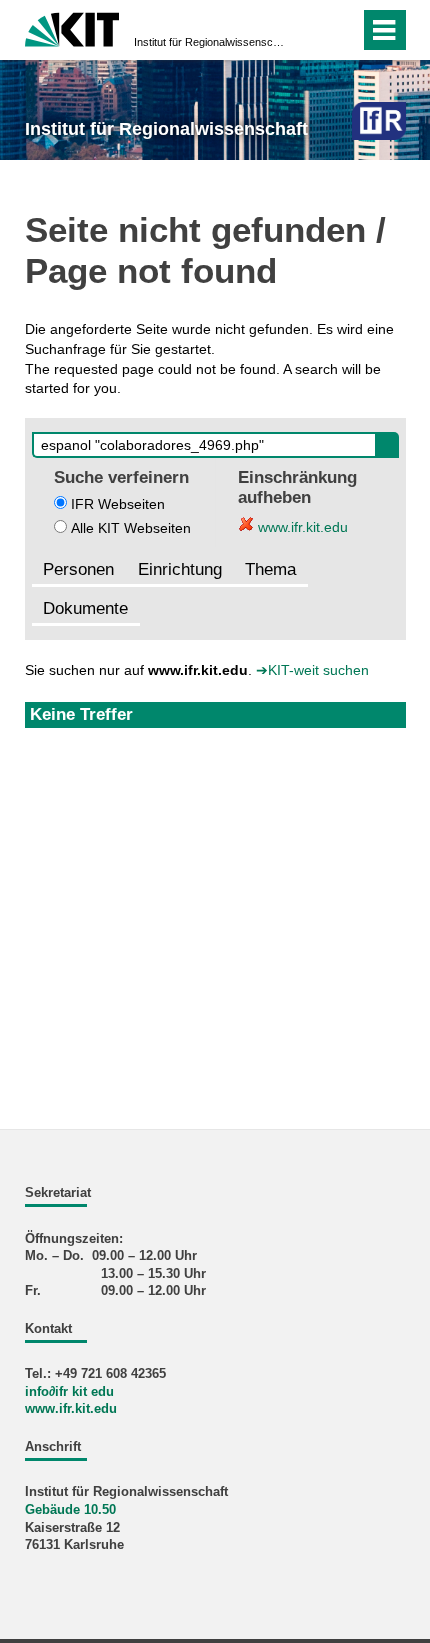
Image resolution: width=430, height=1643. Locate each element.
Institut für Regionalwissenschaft (209, 42)
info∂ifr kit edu (69, 1392)
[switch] (340, 30)
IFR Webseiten (118, 504)
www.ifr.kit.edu (301, 527)
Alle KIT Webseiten (131, 528)
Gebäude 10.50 (70, 1510)
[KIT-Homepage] (72, 27)
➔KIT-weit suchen (312, 670)
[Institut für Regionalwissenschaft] (378, 120)
